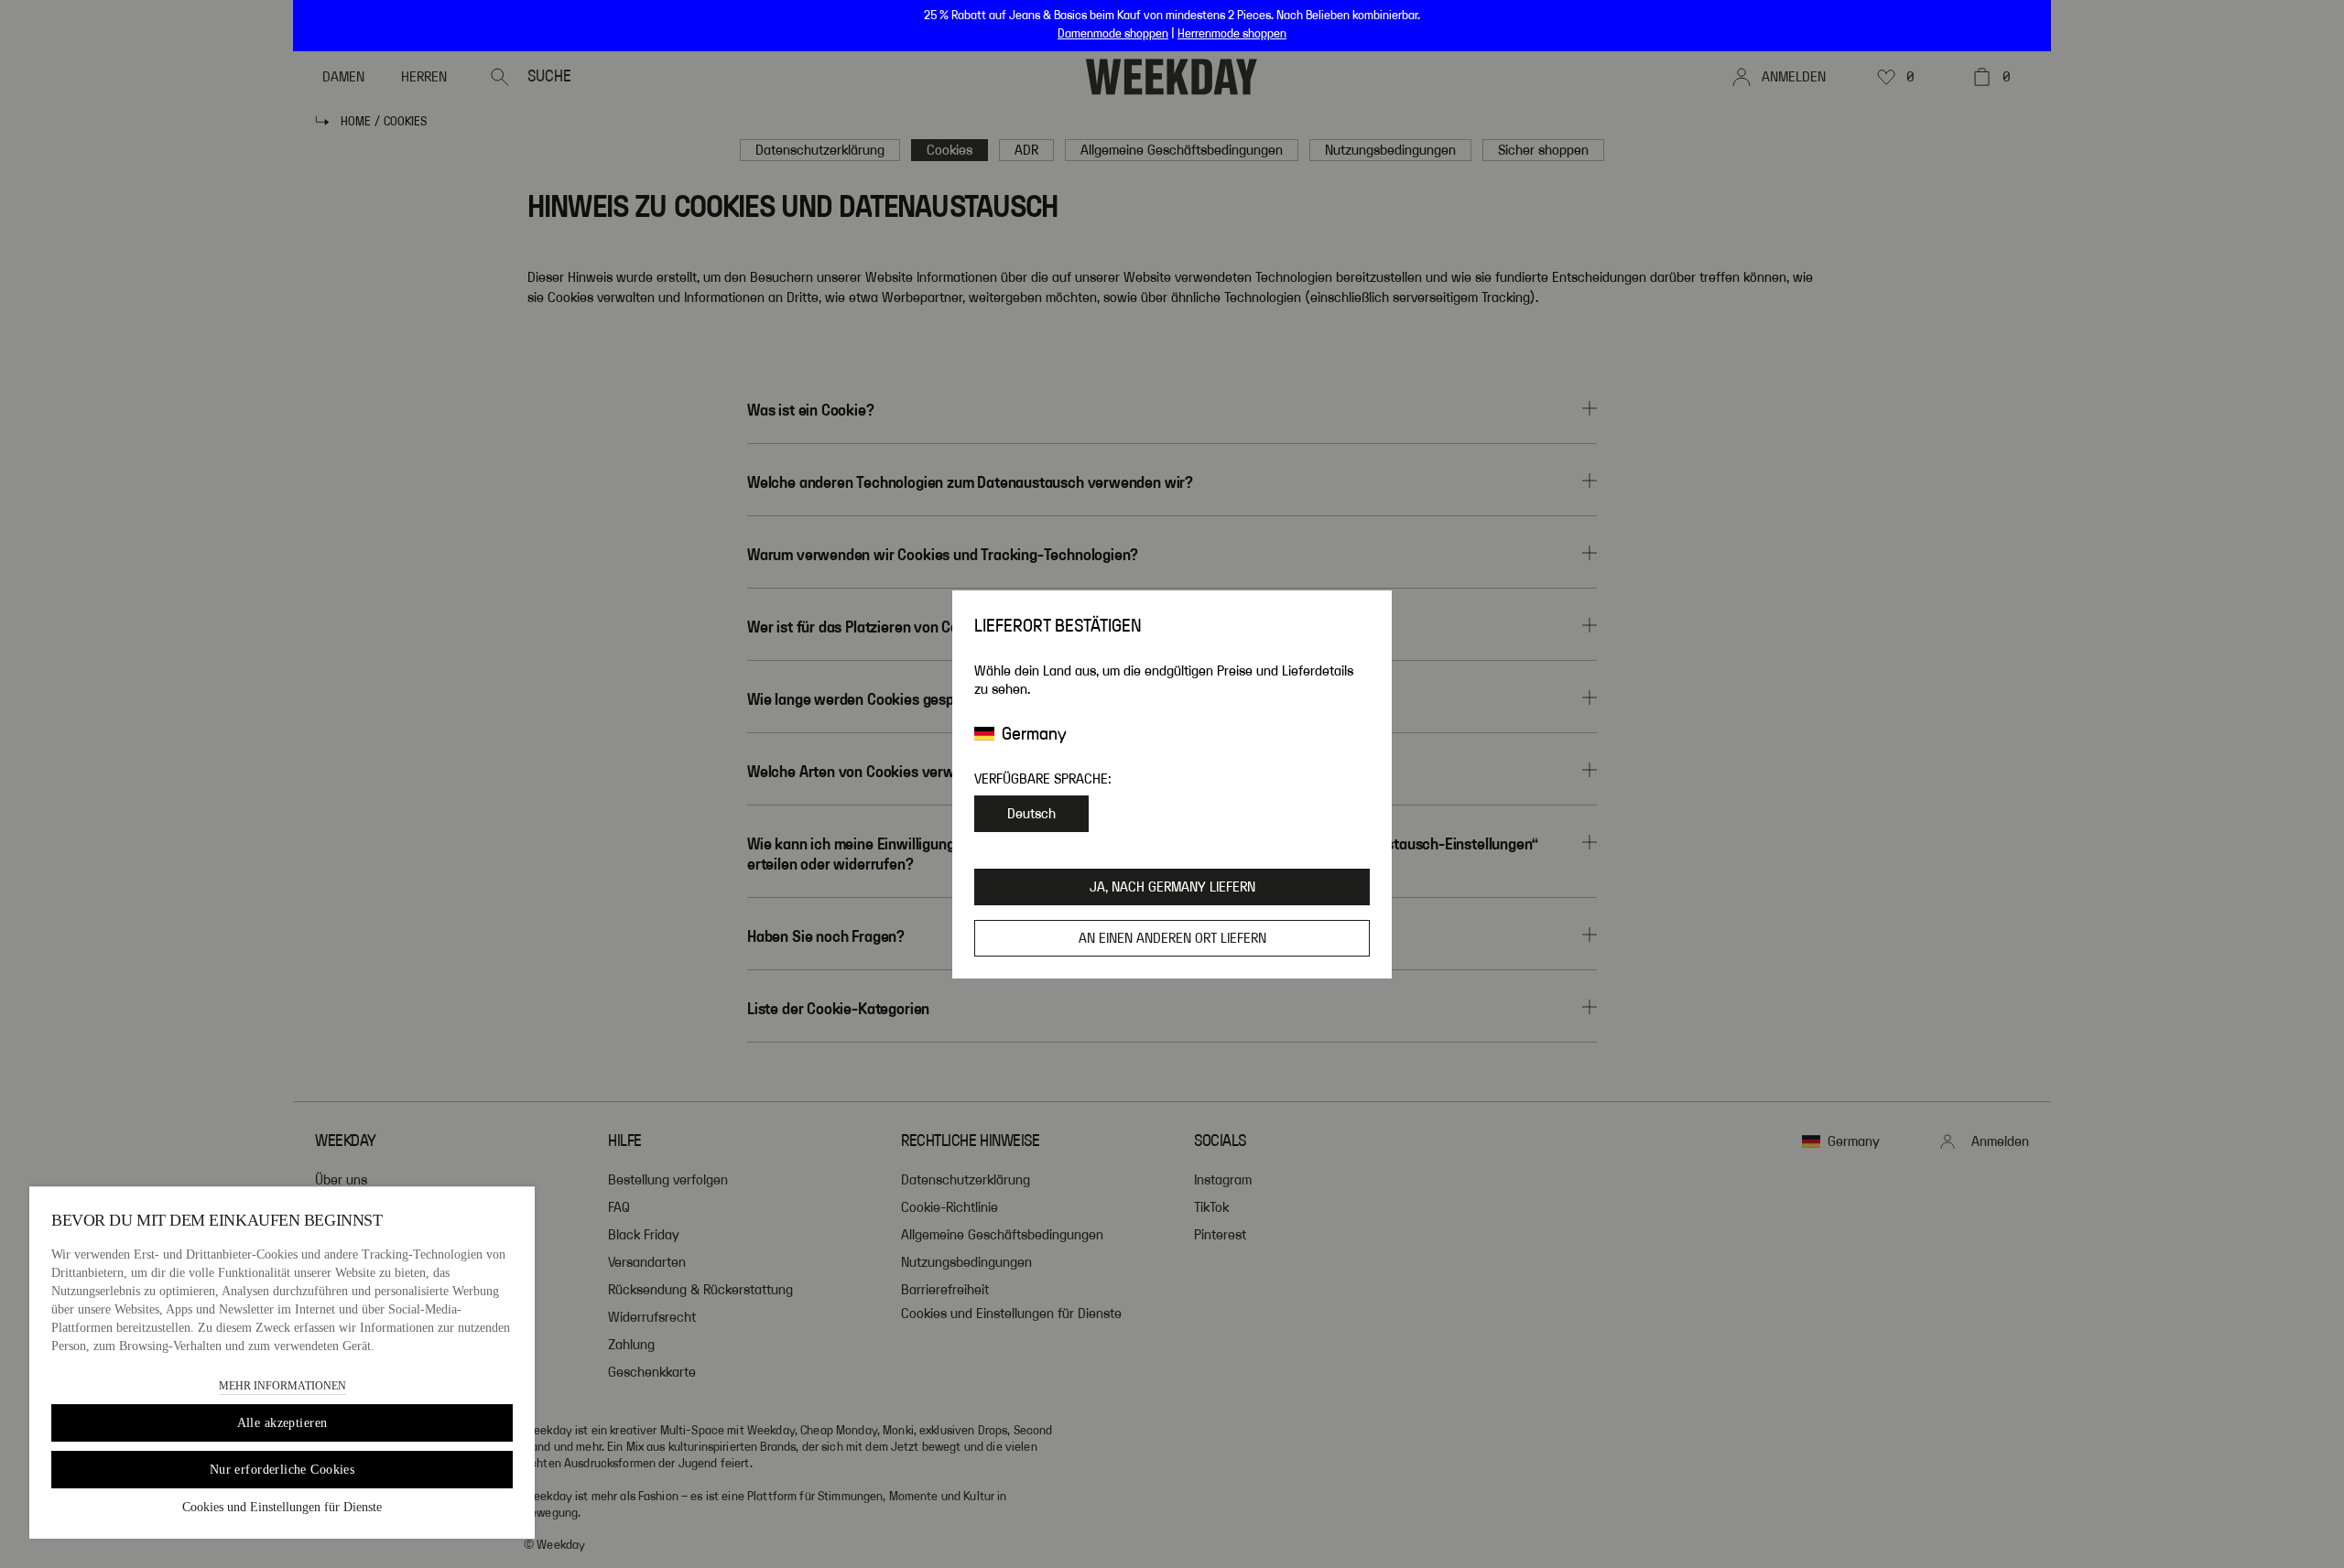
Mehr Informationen (282, 1386)
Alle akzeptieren (282, 1423)
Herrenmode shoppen (1232, 34)
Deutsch (1031, 814)
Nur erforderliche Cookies (282, 1470)
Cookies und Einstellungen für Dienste (282, 1507)
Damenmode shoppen (1113, 34)
